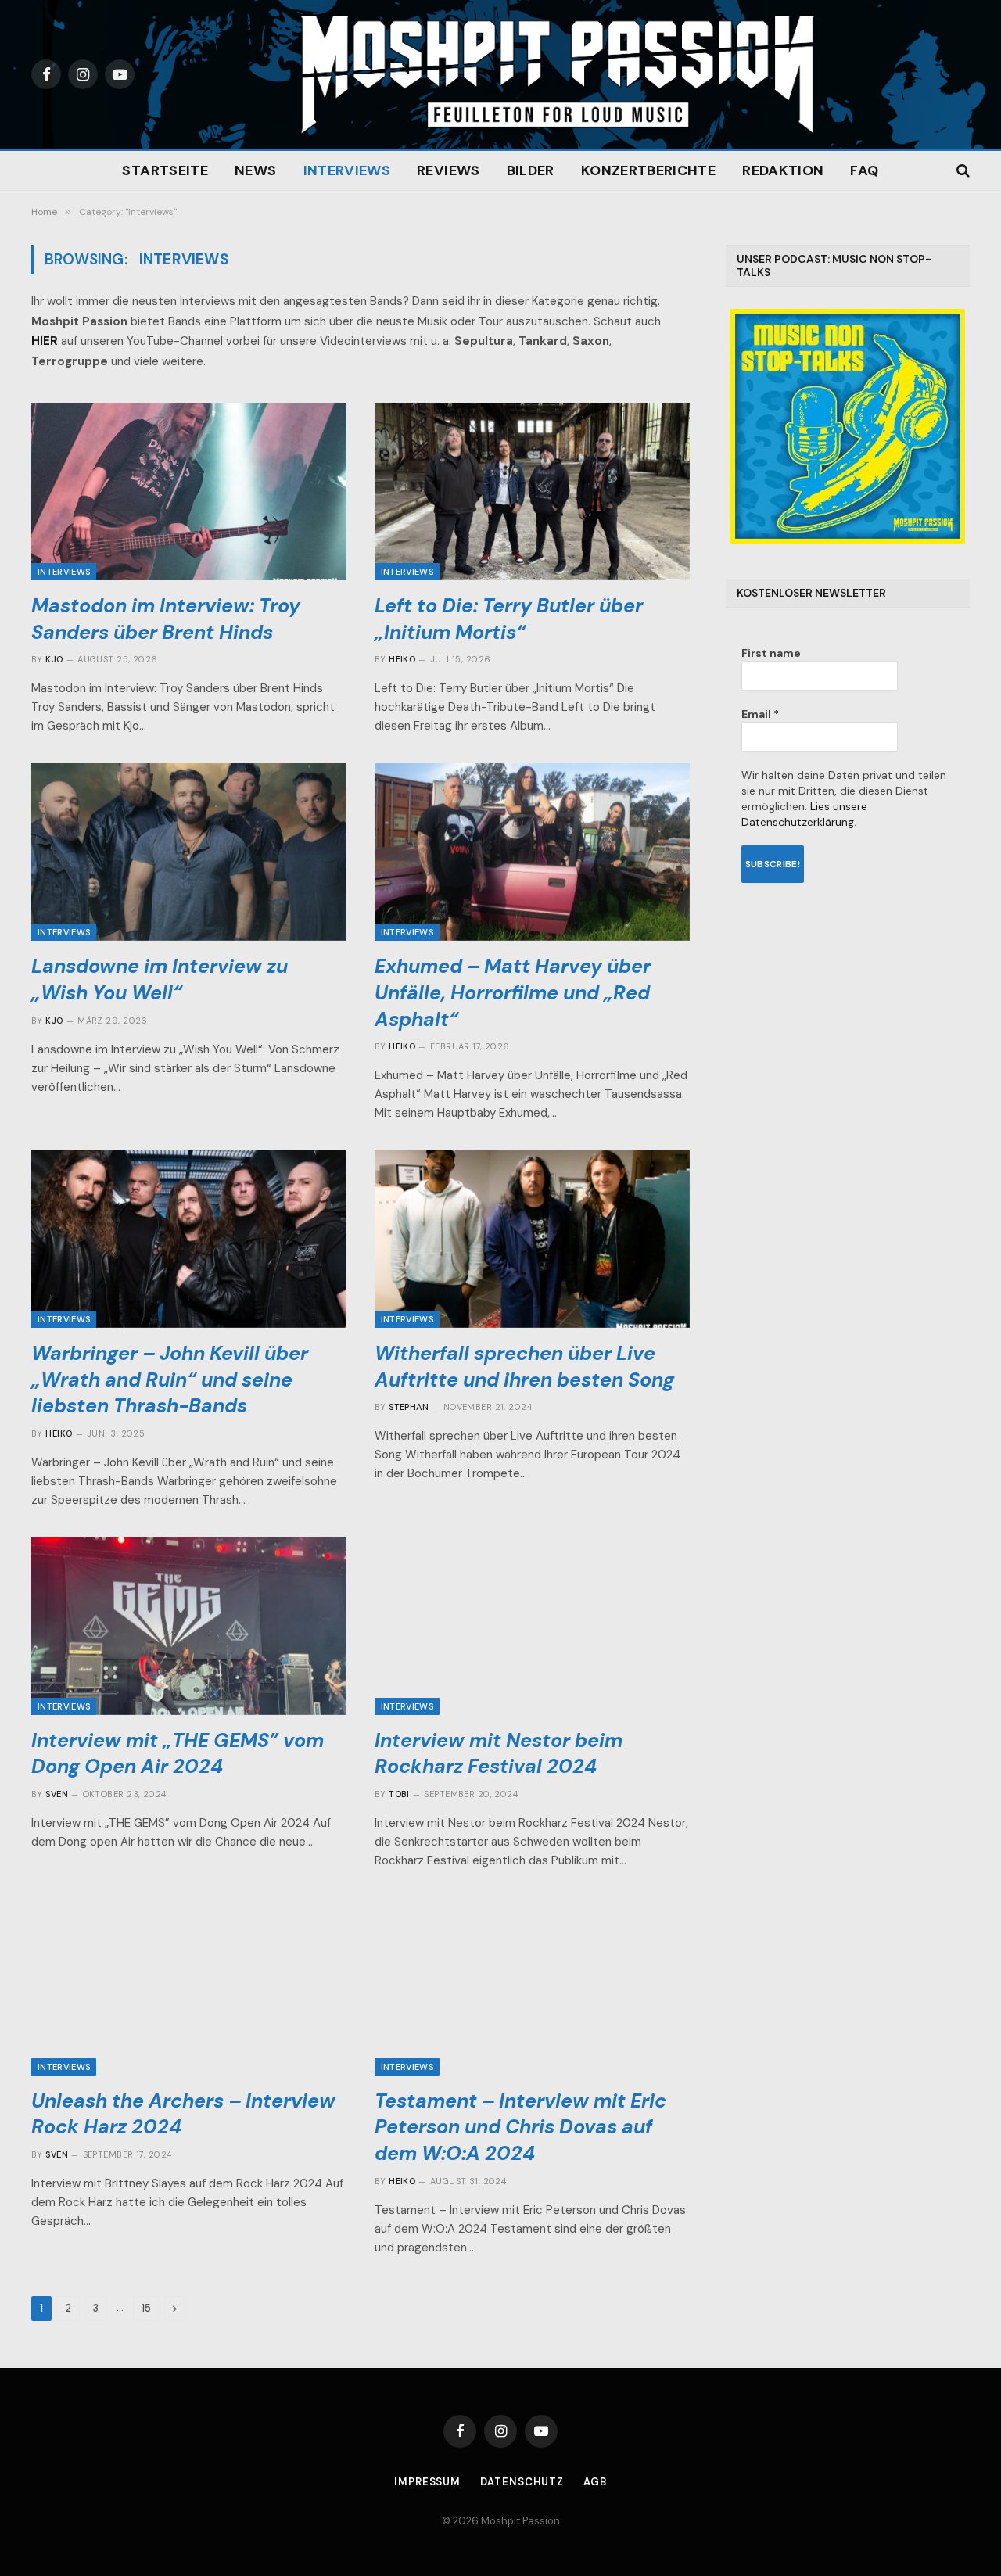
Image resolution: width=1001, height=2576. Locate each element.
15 (146, 2308)
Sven (57, 1794)
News (255, 170)
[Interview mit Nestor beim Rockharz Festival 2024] (532, 1626)
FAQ (864, 170)
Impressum (427, 2482)
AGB (595, 2482)
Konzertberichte (648, 170)
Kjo (54, 659)
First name (771, 653)
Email (760, 714)
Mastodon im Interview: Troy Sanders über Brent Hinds (166, 619)
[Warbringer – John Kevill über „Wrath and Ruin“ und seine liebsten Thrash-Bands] (189, 1239)
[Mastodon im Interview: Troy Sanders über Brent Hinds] (189, 492)
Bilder (531, 170)
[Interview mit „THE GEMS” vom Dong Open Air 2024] (189, 1626)
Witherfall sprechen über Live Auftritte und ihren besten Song (524, 1367)
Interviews (347, 170)
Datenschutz (522, 2482)
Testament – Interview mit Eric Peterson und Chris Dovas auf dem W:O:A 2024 (520, 2128)
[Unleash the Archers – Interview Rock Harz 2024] (189, 1987)
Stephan (409, 1407)
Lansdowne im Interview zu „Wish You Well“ (160, 979)
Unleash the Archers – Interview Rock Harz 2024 (183, 2114)
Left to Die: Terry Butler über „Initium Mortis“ (509, 619)
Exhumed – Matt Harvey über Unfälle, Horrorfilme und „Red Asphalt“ (513, 993)
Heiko (402, 659)
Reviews (448, 170)
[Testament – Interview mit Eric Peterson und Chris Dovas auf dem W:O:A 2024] (532, 1987)
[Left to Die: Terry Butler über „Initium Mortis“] (532, 492)
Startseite (165, 170)
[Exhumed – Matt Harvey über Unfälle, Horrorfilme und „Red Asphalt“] (532, 852)
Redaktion (783, 170)
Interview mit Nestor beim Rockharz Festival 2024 (499, 1754)
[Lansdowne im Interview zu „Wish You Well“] (189, 852)
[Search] (962, 171)
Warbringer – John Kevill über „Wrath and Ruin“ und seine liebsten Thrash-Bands (170, 1380)
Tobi (399, 1794)
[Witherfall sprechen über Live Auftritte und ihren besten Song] (532, 1239)
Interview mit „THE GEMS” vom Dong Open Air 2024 (178, 1754)
